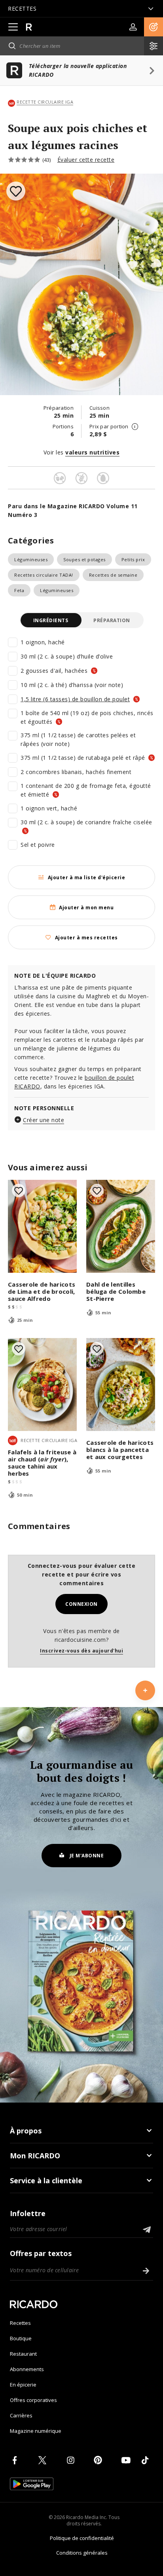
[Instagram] (72, 2460)
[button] (154, 27)
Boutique (21, 2338)
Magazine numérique (36, 2431)
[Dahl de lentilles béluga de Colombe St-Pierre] (121, 1226)
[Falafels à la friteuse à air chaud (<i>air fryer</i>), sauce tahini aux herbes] (42, 1385)
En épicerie (23, 2385)
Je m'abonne (87, 1856)
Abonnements (27, 2369)
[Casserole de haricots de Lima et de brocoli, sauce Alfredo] (42, 1226)
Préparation (112, 620)
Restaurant (23, 2354)
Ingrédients (51, 620)
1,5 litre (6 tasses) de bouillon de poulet (75, 699)
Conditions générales (82, 2553)
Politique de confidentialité (82, 2538)
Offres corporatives (33, 2400)
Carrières (21, 2415)
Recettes (20, 2323)
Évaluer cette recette (86, 160)
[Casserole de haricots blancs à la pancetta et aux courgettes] (121, 1385)
